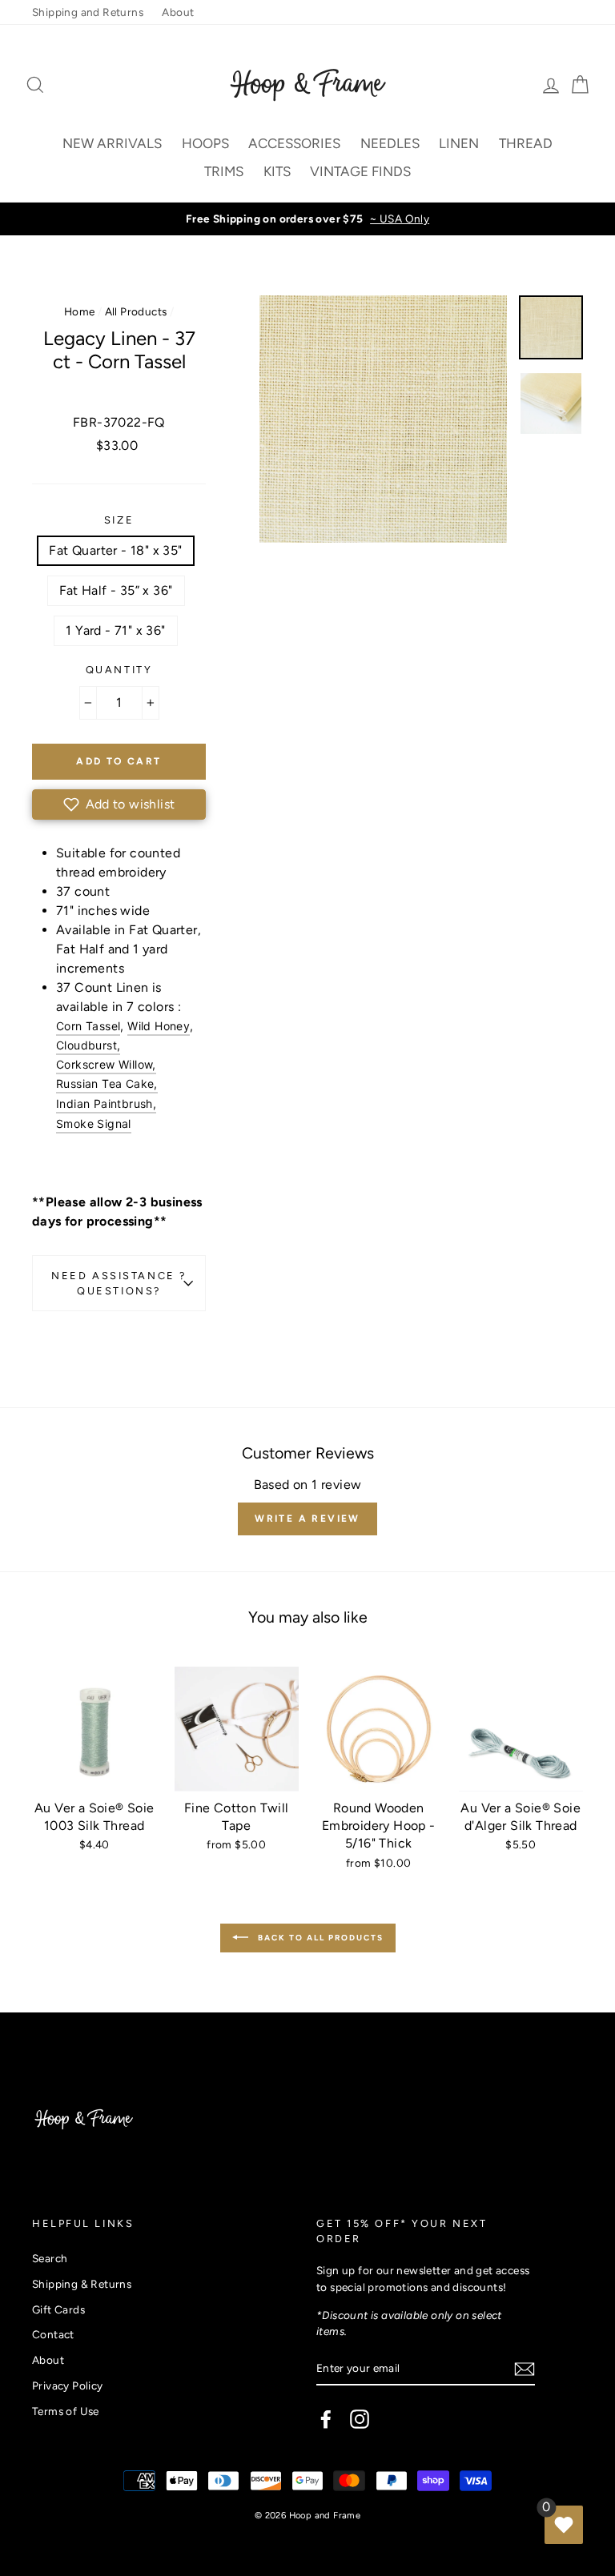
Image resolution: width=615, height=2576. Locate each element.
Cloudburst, (88, 1045)
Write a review (307, 1519)
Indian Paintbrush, (106, 1103)
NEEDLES (390, 143)
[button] (119, 804)
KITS (277, 171)
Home (80, 311)
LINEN (459, 143)
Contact (53, 2334)
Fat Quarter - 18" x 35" (115, 550)
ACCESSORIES (294, 143)
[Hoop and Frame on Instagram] (360, 2419)
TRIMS (224, 171)
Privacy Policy (68, 2385)
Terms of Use (66, 2411)
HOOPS (205, 143)
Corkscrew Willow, (106, 1064)
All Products (136, 311)
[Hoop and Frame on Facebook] (326, 2419)
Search (50, 2258)
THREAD (526, 143)
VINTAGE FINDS (360, 171)
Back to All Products (319, 1937)
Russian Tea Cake (105, 1083)
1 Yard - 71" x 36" (115, 630)
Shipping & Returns (82, 2284)
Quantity (119, 670)
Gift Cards (58, 2309)
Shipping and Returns (88, 12)
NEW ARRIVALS (112, 143)
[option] (307, 219)
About (178, 12)
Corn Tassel (88, 1026)
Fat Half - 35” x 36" (116, 590)
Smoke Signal (94, 1123)
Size (119, 520)
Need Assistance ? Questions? (119, 1283)
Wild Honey (159, 1026)
